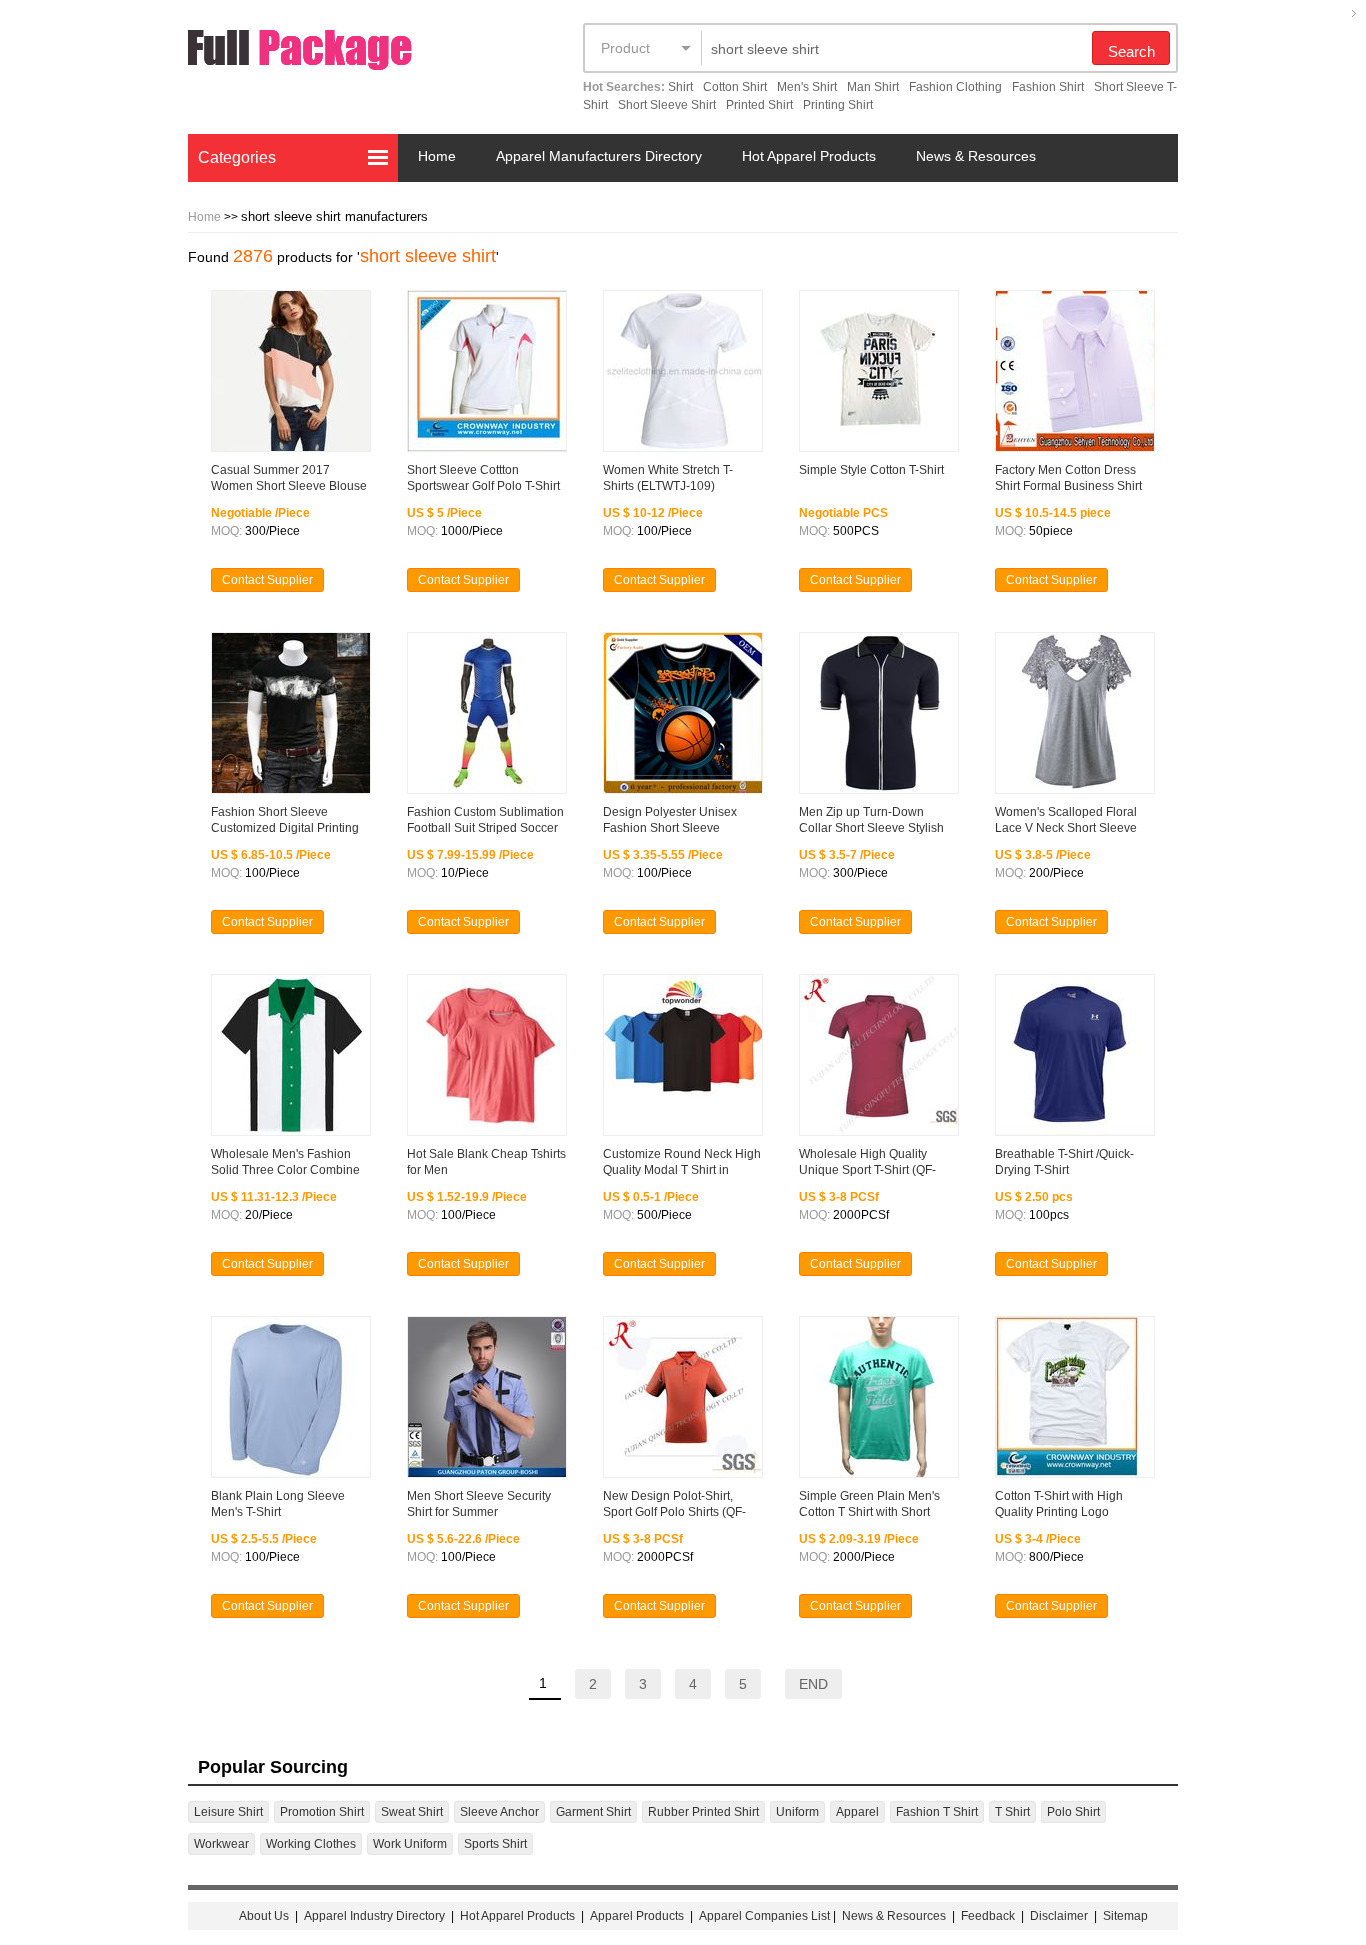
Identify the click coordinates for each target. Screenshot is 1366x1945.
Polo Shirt (1073, 1812)
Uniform (797, 1812)
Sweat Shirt (412, 1812)
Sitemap (1125, 1916)
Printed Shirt (759, 105)
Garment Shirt (593, 1812)
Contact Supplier (267, 580)
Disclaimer (1059, 1916)
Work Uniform (410, 1844)
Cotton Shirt (735, 87)
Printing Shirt (838, 105)
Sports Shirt (495, 1844)
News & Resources (976, 156)
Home (437, 156)
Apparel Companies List (764, 1916)
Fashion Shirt (1048, 87)
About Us (264, 1916)
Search (1131, 51)
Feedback (988, 1916)
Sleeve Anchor (499, 1812)
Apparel (857, 1812)
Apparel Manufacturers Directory (599, 156)
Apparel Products (637, 1916)
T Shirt (1012, 1812)
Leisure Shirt (228, 1812)
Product (625, 48)
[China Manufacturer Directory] (338, 53)
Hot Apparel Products (809, 156)
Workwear (221, 1844)
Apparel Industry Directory (374, 1916)
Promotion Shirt (322, 1812)
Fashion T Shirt (937, 1812)
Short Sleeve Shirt (667, 105)
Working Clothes (311, 1844)
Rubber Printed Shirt (703, 1812)
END (813, 1684)
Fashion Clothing (955, 87)
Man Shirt (873, 87)
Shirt (680, 87)
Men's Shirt (807, 87)
